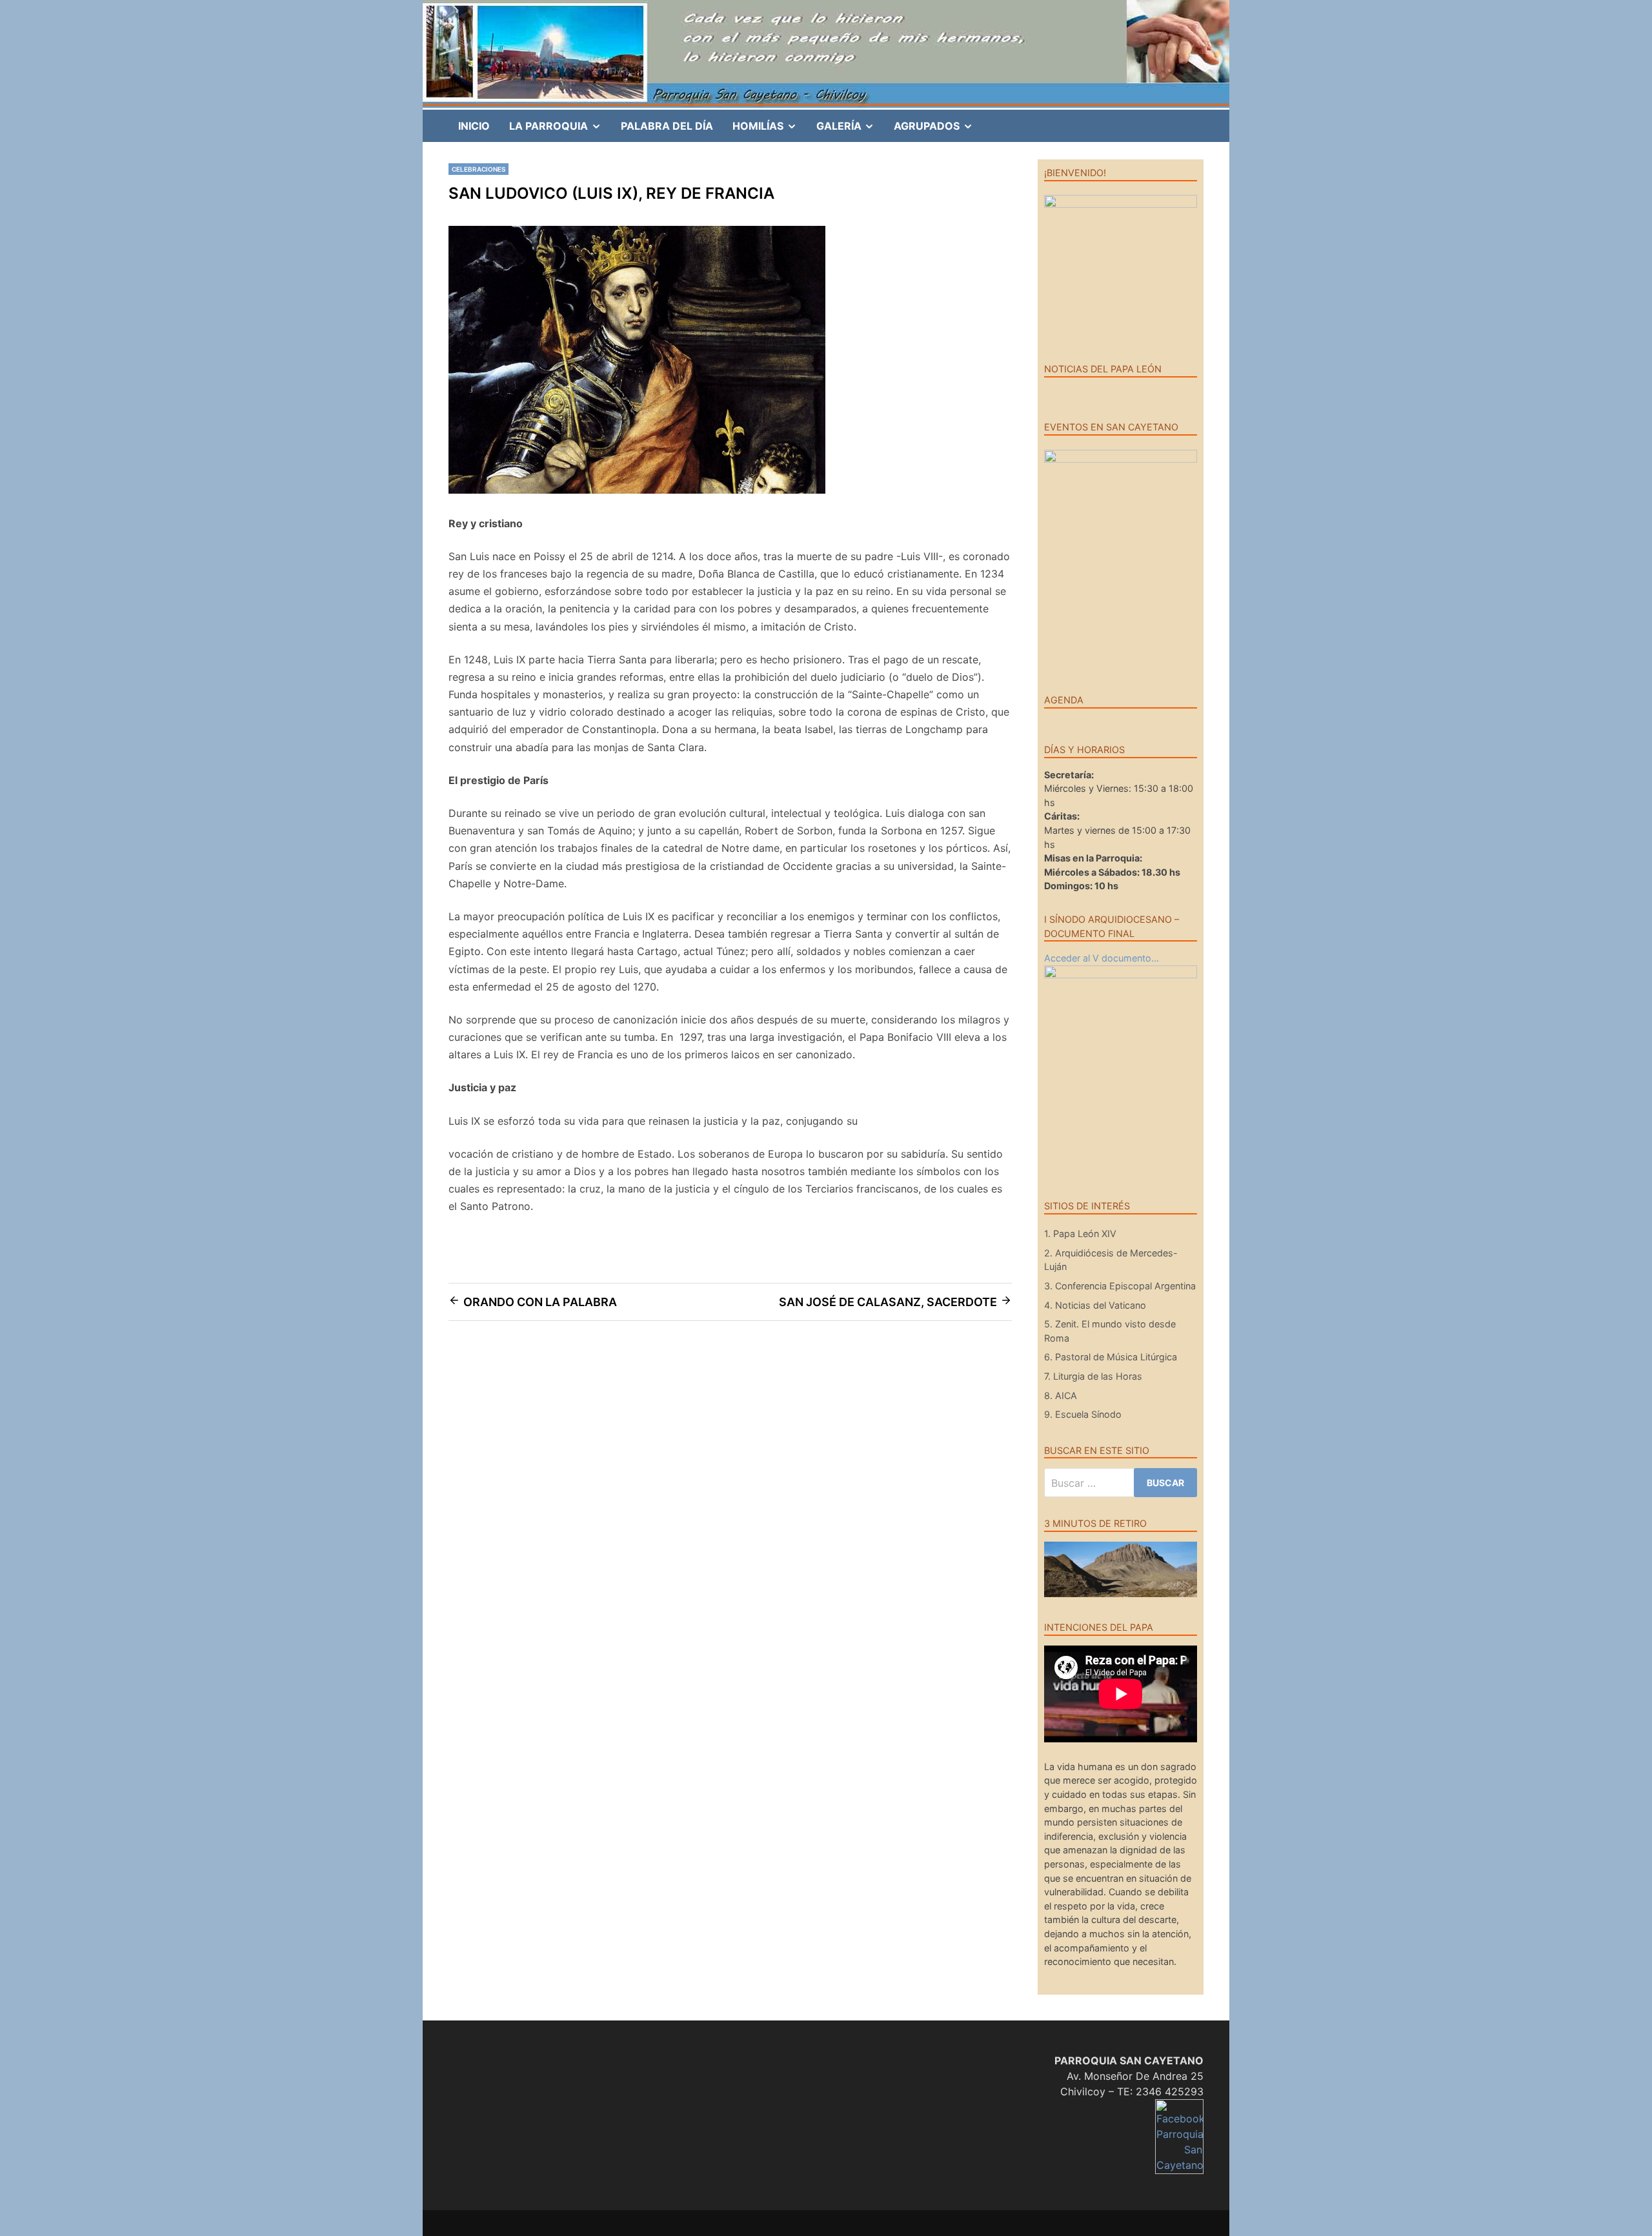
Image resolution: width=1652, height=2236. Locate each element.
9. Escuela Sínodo (1083, 1414)
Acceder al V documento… (1102, 958)
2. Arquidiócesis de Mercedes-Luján (1111, 1260)
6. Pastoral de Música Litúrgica (1111, 1357)
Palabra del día (667, 126)
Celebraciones (478, 169)
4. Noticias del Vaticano (1095, 1305)
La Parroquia (560, 130)
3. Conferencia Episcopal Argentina (1120, 1286)
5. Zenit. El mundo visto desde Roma (1110, 1331)
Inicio (474, 126)
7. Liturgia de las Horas (1093, 1376)
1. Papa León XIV (1080, 1234)
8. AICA (1061, 1395)
